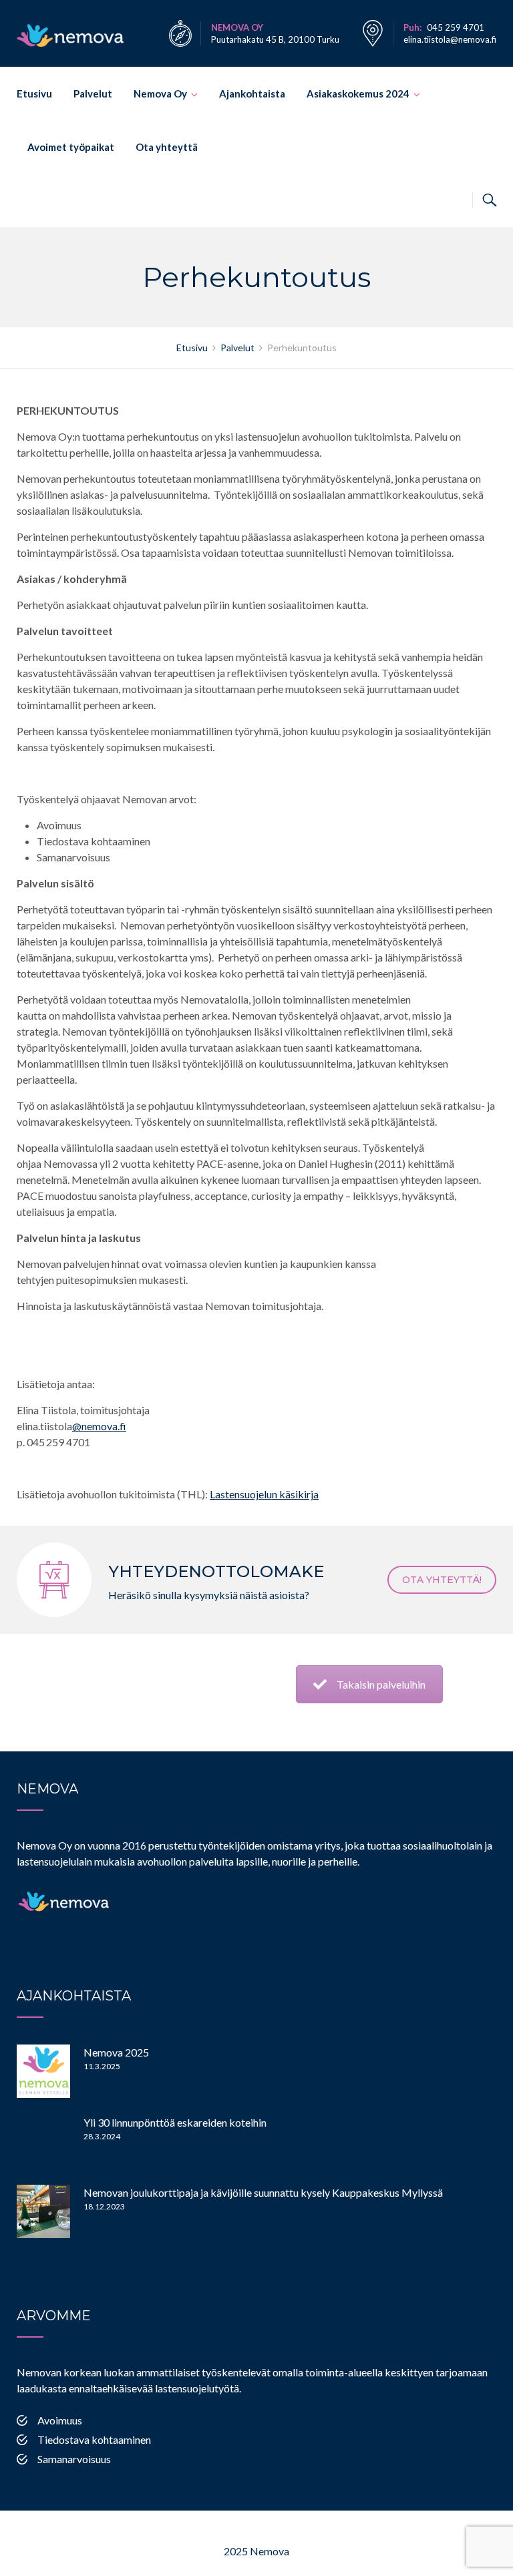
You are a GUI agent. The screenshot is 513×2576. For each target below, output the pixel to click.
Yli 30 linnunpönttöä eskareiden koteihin (175, 2122)
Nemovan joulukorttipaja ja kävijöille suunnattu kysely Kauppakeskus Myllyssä (263, 2192)
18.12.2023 (104, 2206)
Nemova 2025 (116, 2052)
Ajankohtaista (252, 93)
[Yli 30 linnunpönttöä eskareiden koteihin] (43, 2141)
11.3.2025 (102, 2066)
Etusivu (34, 93)
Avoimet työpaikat (71, 147)
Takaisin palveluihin (381, 1684)
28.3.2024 (102, 2136)
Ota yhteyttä (167, 147)
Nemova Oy (160, 93)
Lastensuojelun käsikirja (264, 1494)
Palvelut (93, 93)
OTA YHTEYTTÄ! (442, 1580)
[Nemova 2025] (43, 2071)
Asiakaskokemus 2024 (358, 93)
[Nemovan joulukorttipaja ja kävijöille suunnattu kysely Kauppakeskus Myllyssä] (43, 2211)
